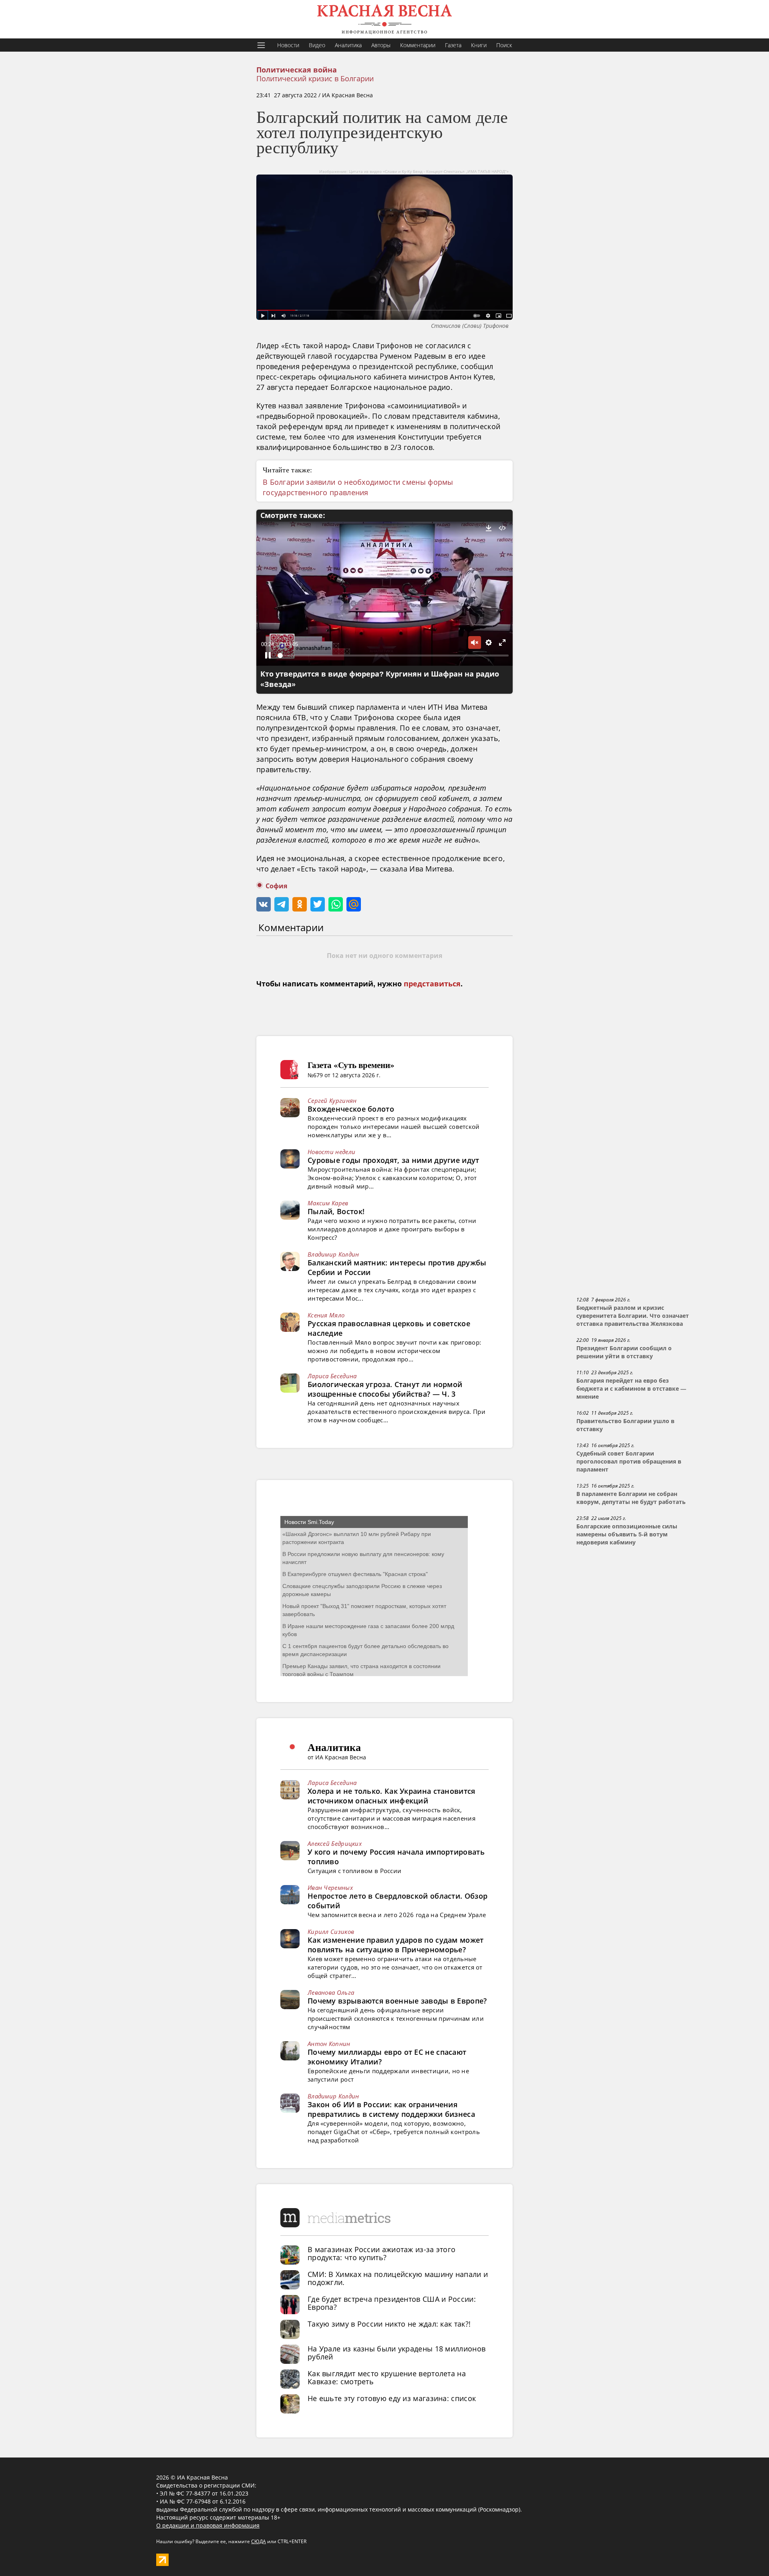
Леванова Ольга (331, 1992)
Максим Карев (328, 1203)
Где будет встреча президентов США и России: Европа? (392, 2303)
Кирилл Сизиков (331, 1931)
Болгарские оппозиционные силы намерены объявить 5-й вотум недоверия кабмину (627, 1534)
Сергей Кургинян (332, 1100)
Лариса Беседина (332, 1376)
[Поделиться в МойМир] (354, 904)
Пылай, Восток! (336, 1211)
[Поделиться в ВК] (264, 904)
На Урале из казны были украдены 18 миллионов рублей (397, 2353)
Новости (288, 45)
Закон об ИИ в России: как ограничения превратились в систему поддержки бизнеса (391, 2109)
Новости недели (331, 1152)
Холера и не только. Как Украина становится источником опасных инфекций (392, 1796)
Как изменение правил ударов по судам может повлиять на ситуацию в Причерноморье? (396, 1945)
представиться (432, 984)
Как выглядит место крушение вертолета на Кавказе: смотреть (387, 2377)
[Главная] (384, 19)
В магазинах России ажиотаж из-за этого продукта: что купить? (381, 2253)
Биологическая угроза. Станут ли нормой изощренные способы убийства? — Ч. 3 (385, 1389)
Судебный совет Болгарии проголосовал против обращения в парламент (629, 1462)
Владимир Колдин (333, 1254)
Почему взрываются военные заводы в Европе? (397, 2001)
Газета (453, 45)
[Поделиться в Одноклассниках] (300, 904)
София (276, 886)
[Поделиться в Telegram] (282, 904)
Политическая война (297, 70)
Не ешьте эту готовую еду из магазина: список (392, 2398)
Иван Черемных (330, 1887)
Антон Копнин (329, 2044)
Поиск (504, 45)
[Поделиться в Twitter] (318, 904)
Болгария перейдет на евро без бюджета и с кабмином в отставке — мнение (631, 1389)
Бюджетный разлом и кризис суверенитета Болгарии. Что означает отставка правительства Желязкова (633, 1316)
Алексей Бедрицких (335, 1843)
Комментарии (418, 45)
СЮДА (259, 2541)
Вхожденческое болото (351, 1109)
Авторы (381, 45)
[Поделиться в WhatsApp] (336, 904)
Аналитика (348, 45)
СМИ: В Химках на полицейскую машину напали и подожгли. (398, 2278)
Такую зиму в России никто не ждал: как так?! (389, 2324)
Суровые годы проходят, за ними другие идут (394, 1160)
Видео (317, 45)
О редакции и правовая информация (208, 2525)
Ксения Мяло (326, 1315)
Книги (479, 45)
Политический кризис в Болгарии (315, 78)
